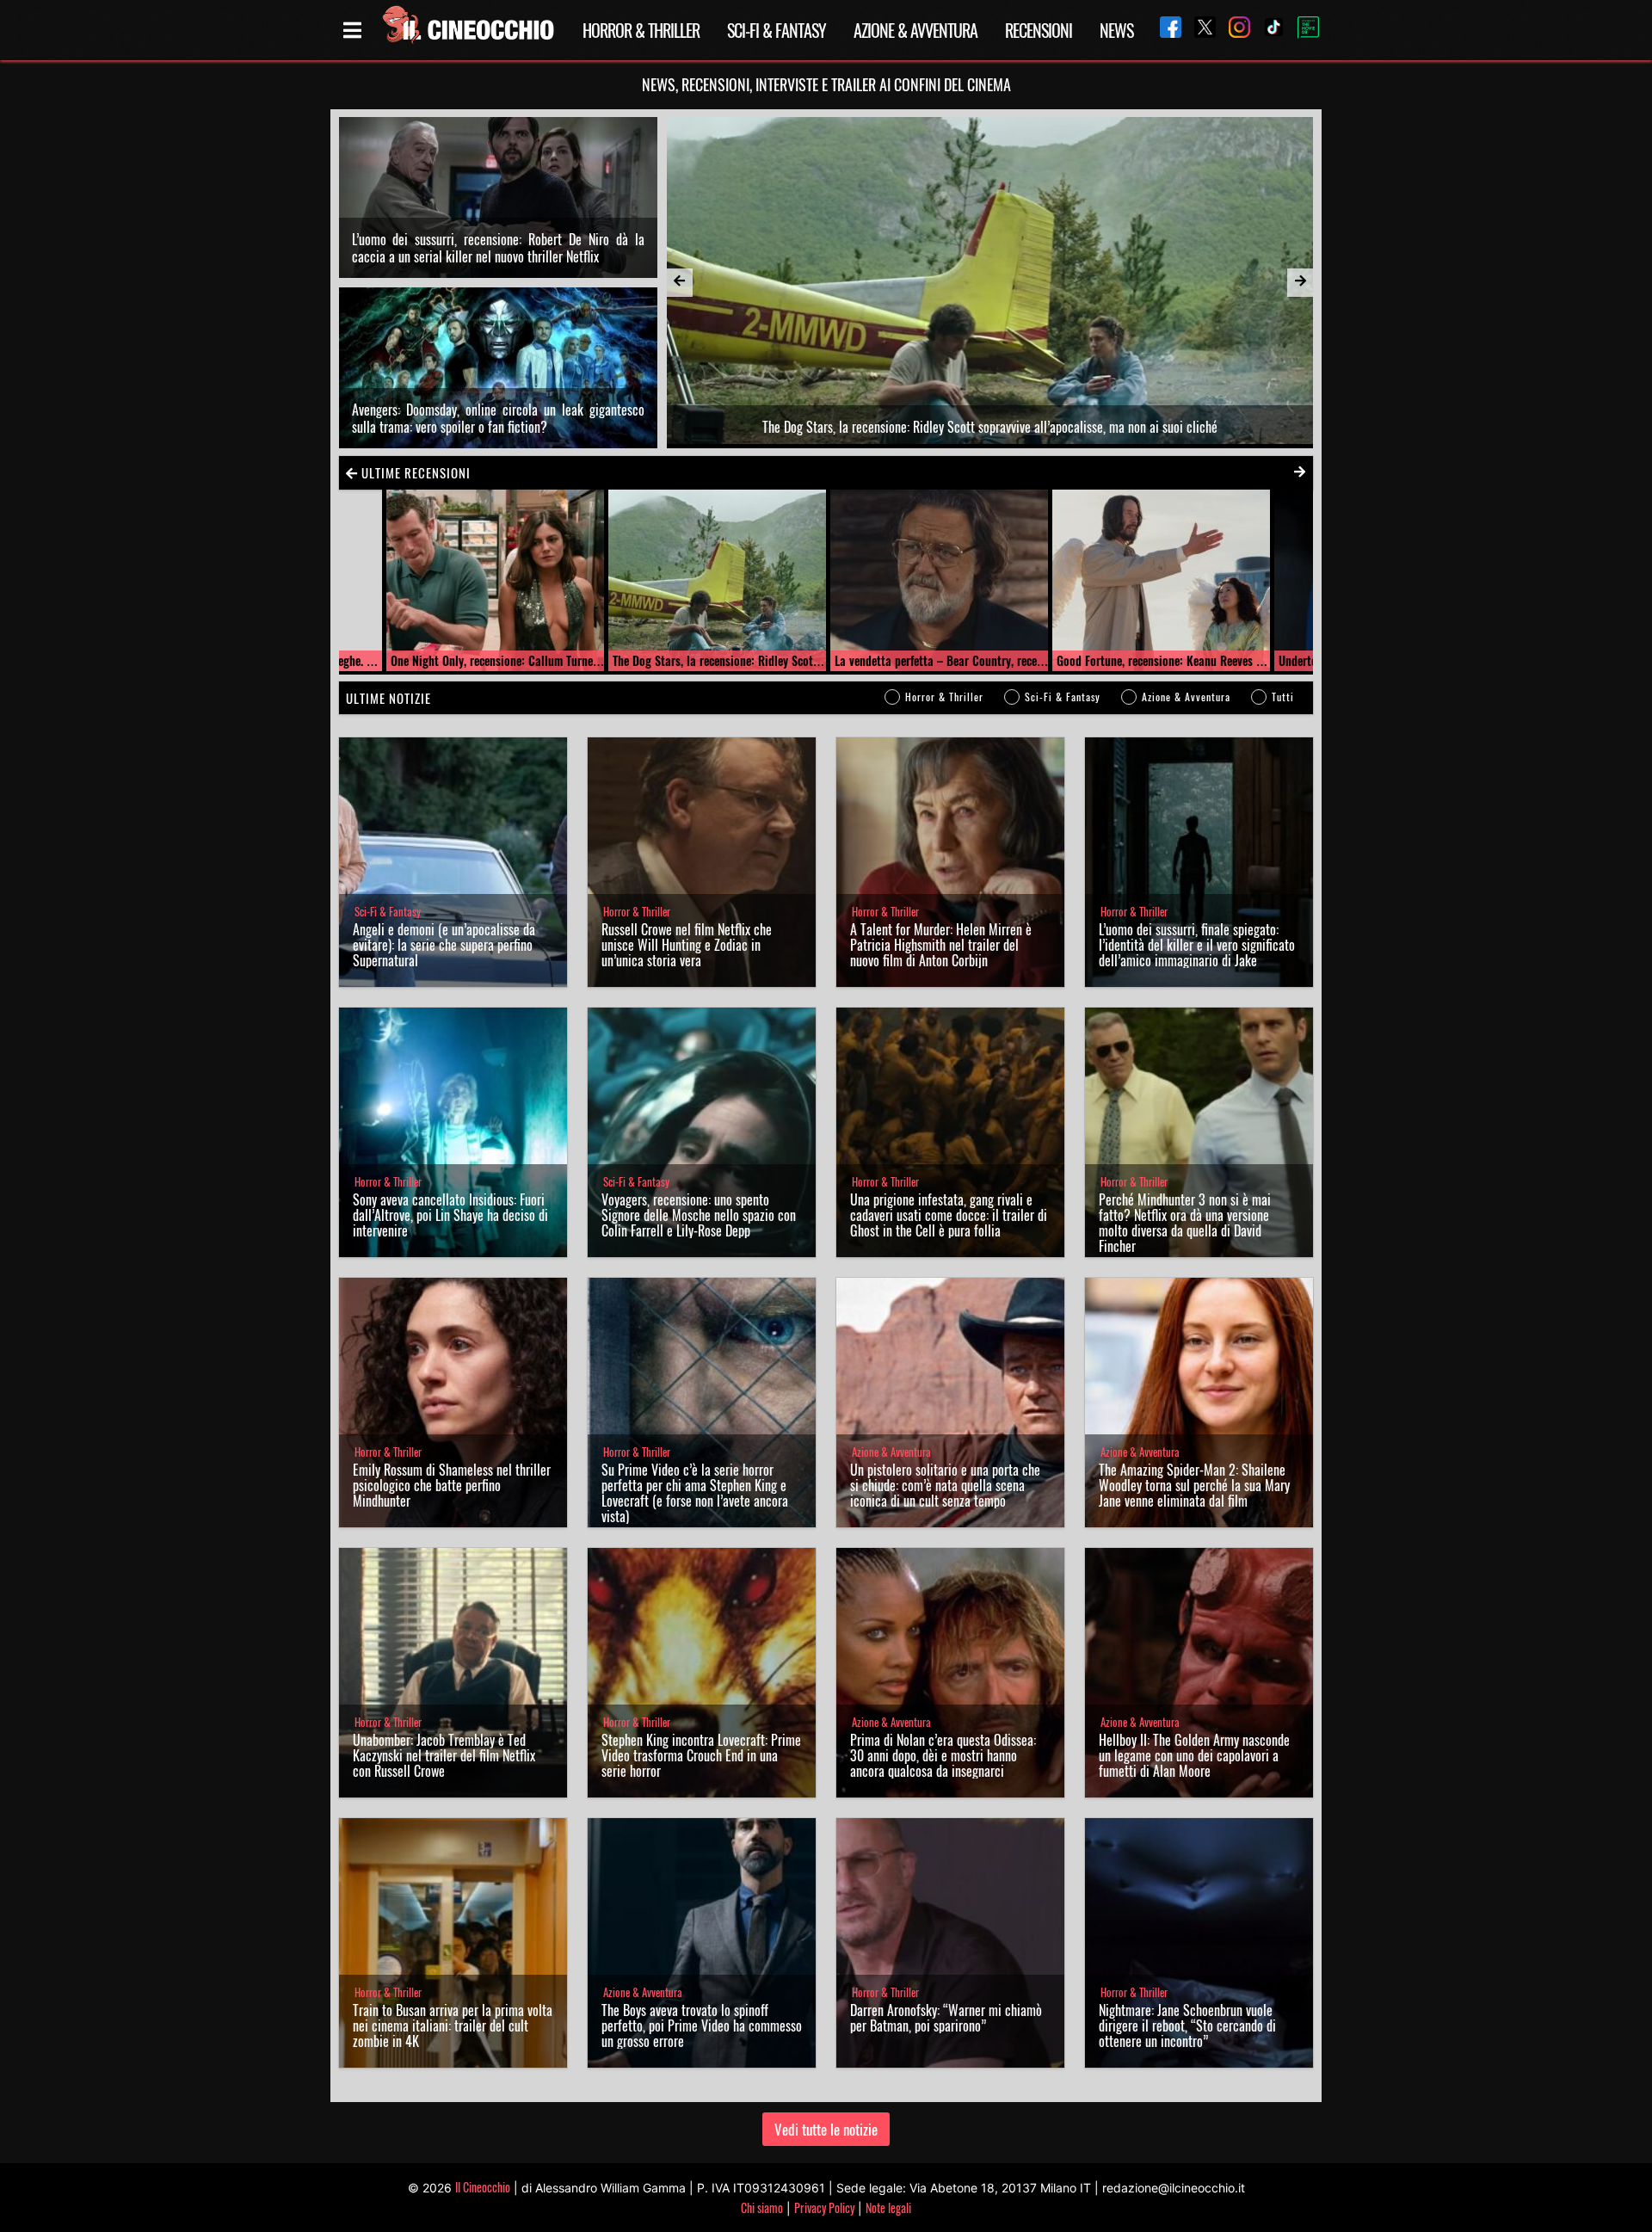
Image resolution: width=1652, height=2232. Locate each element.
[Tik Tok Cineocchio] (1267, 30)
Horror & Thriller (641, 30)
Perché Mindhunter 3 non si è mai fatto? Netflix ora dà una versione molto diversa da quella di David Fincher (1185, 1223)
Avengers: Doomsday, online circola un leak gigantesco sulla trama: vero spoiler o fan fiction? (498, 418)
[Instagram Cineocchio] (1233, 30)
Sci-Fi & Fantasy (777, 30)
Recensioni (1039, 30)
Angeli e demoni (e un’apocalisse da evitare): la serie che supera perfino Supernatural (444, 945)
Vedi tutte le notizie (826, 2129)
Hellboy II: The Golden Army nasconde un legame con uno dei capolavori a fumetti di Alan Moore (1194, 1755)
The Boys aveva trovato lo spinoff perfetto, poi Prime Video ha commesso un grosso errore (702, 2025)
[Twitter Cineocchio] (1199, 30)
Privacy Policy (824, 2207)
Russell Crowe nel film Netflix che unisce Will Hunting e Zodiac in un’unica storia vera (687, 945)
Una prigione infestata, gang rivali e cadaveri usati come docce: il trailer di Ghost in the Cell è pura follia (949, 1215)
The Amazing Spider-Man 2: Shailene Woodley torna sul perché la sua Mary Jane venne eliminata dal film (1194, 1485)
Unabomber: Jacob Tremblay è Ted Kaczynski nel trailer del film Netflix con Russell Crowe (444, 1755)
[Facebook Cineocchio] (1164, 30)
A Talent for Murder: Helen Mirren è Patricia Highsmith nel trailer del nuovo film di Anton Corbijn (941, 945)
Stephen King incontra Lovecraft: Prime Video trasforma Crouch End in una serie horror (701, 1755)
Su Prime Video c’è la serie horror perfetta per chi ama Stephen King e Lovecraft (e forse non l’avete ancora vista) (695, 1493)
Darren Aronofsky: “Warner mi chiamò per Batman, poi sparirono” (946, 2018)
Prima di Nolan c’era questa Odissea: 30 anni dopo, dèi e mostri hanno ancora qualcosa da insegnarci (943, 1755)
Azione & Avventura (915, 30)
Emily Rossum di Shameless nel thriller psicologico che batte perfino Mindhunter (452, 1485)
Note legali (888, 2207)
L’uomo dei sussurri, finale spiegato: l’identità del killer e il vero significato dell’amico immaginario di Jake (1197, 945)
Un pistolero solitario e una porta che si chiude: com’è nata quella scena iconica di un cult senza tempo (945, 1485)
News (1116, 30)
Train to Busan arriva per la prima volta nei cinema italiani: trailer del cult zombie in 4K (453, 2025)
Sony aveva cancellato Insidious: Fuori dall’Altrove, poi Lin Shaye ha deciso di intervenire (450, 1215)
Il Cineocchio (483, 2187)
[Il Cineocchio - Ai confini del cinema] (467, 30)
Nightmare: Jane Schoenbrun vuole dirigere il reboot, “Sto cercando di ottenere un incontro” (1187, 2025)
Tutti (1283, 697)
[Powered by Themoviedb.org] (1302, 30)
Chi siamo (762, 2207)
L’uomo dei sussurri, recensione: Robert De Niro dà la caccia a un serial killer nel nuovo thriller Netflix (498, 248)
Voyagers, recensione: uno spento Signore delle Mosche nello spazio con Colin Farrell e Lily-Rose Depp (699, 1215)
